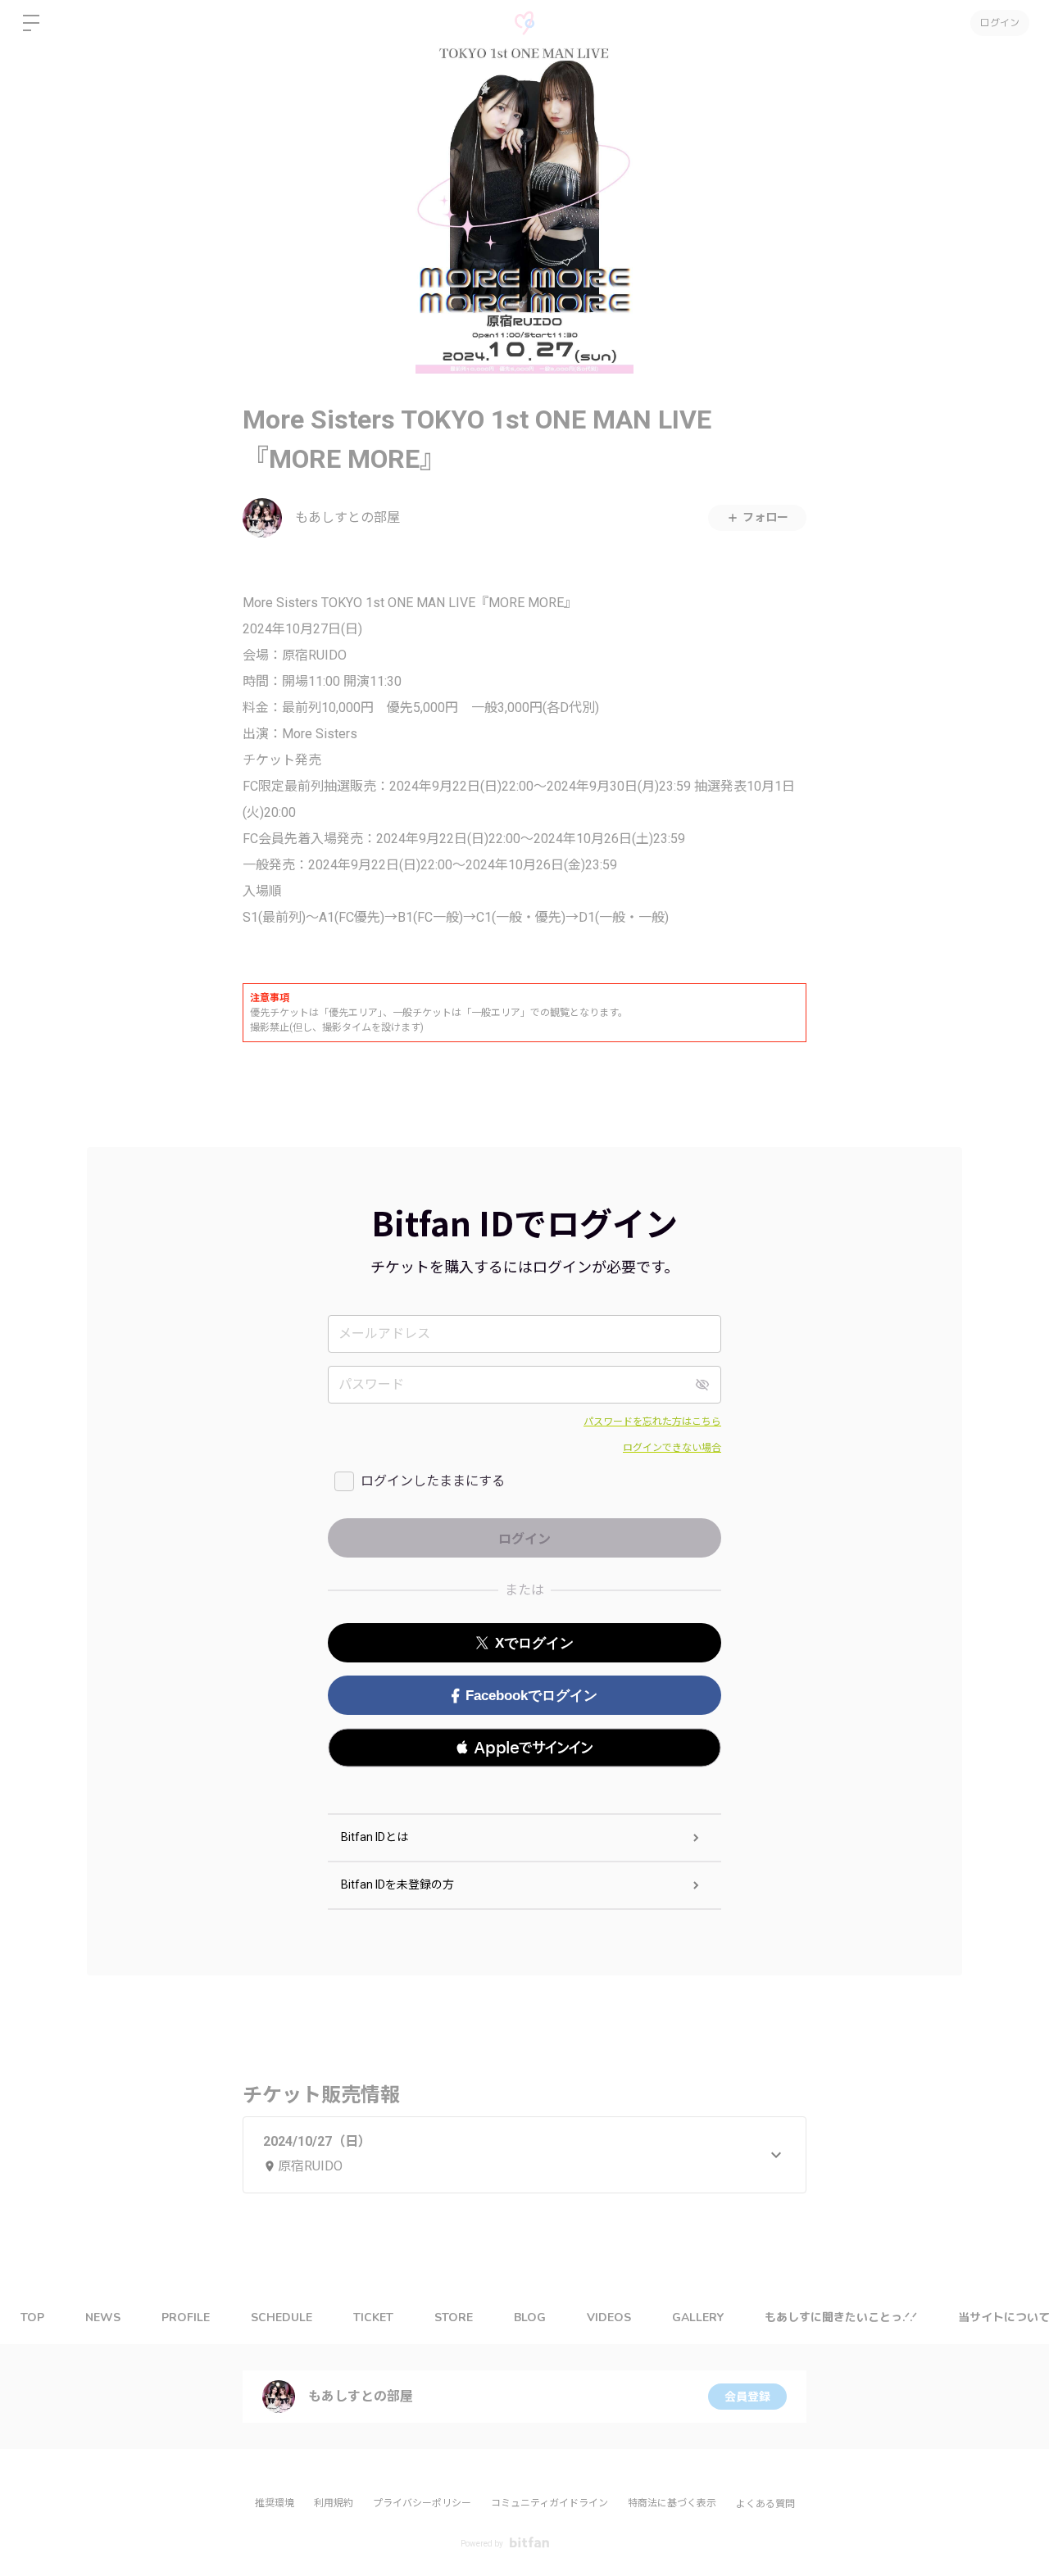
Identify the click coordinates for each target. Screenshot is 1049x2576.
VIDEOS (609, 2317)
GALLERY (698, 2317)
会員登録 (747, 2397)
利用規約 (334, 2503)
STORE (454, 2317)
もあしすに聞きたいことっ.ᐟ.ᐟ (841, 2317)
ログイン (1000, 23)
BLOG (530, 2317)
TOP (32, 2317)
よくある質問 (765, 2504)
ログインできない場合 (672, 1448)
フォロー (765, 517)
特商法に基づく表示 (672, 2503)
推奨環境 (275, 2503)
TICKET (373, 2317)
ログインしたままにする (433, 1481)
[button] (524, 1748)
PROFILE (186, 2317)
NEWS (103, 2317)
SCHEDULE (282, 2317)
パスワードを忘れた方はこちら (652, 1422)
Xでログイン (534, 1643)
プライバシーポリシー (422, 2503)
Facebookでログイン (531, 1696)
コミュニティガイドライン (549, 2503)
